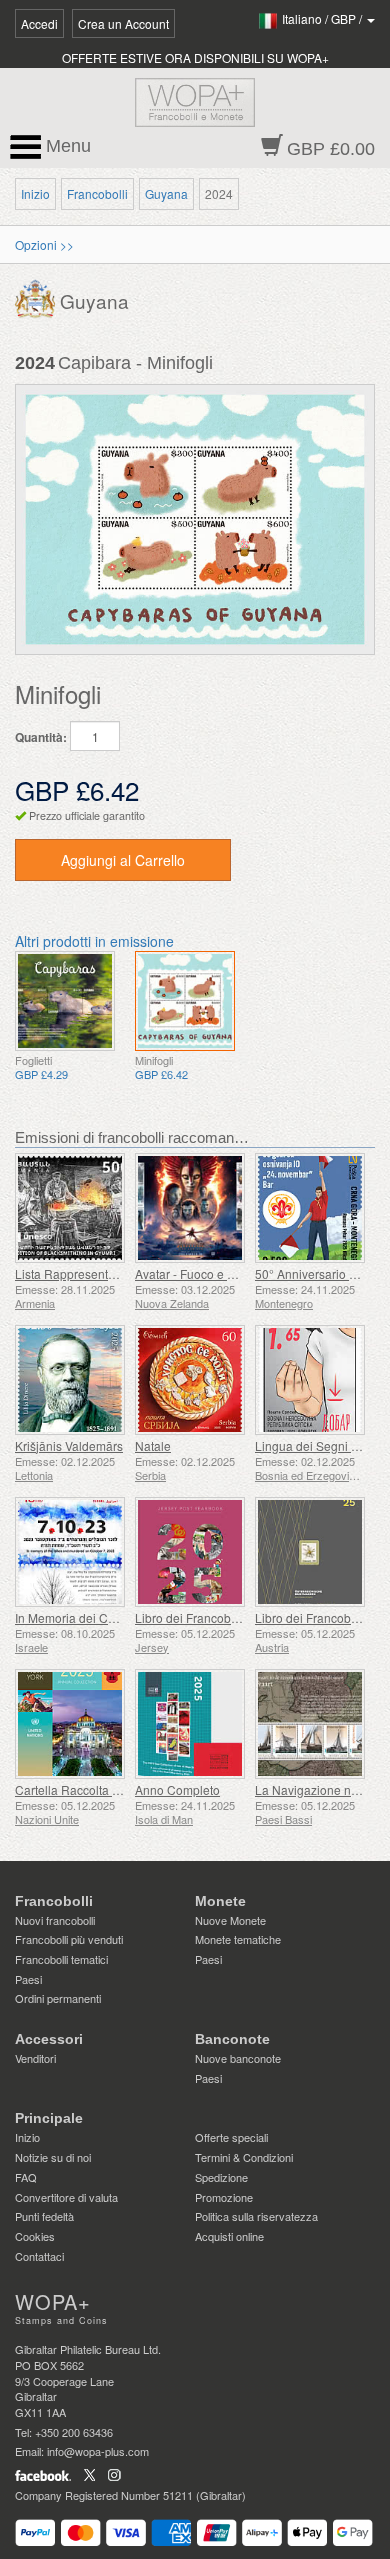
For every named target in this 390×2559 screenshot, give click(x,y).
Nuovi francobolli (55, 1920)
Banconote (232, 2039)
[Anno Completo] (190, 1724)
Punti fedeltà (44, 2216)
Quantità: (41, 737)
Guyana (166, 193)
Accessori (49, 2039)
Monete (220, 1901)
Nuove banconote (238, 2058)
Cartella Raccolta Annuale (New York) (118, 1789)
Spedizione (221, 2177)
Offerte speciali (231, 2137)
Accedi (39, 23)
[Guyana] (37, 297)
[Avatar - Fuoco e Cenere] (190, 1208)
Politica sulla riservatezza (256, 2216)
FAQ (26, 2177)
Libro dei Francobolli (191, 1617)
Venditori (35, 2058)
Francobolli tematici (61, 1959)
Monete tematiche (238, 1939)
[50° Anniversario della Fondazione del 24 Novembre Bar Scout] (310, 1208)
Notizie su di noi (53, 2157)
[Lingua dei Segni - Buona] (310, 1380)
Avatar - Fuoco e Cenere (201, 1273)
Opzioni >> (44, 244)
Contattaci (39, 2256)
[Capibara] (65, 1001)
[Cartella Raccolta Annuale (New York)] (70, 1724)
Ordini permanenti (58, 1998)
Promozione (224, 2197)
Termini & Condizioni (244, 2157)
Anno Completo (177, 1789)
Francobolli (97, 193)
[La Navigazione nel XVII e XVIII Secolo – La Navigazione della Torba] (310, 1724)
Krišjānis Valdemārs (69, 1445)
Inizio (35, 193)
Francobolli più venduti (69, 1939)
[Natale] (190, 1380)
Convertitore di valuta (66, 2197)
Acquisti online (229, 2236)
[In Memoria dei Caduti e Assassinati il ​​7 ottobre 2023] (70, 1552)
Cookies (35, 2236)
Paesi (28, 1979)
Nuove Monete (230, 1920)
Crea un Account (123, 23)
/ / (323, 18)
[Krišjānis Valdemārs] (70, 1380)
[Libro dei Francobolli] (190, 1552)
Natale (153, 1445)
